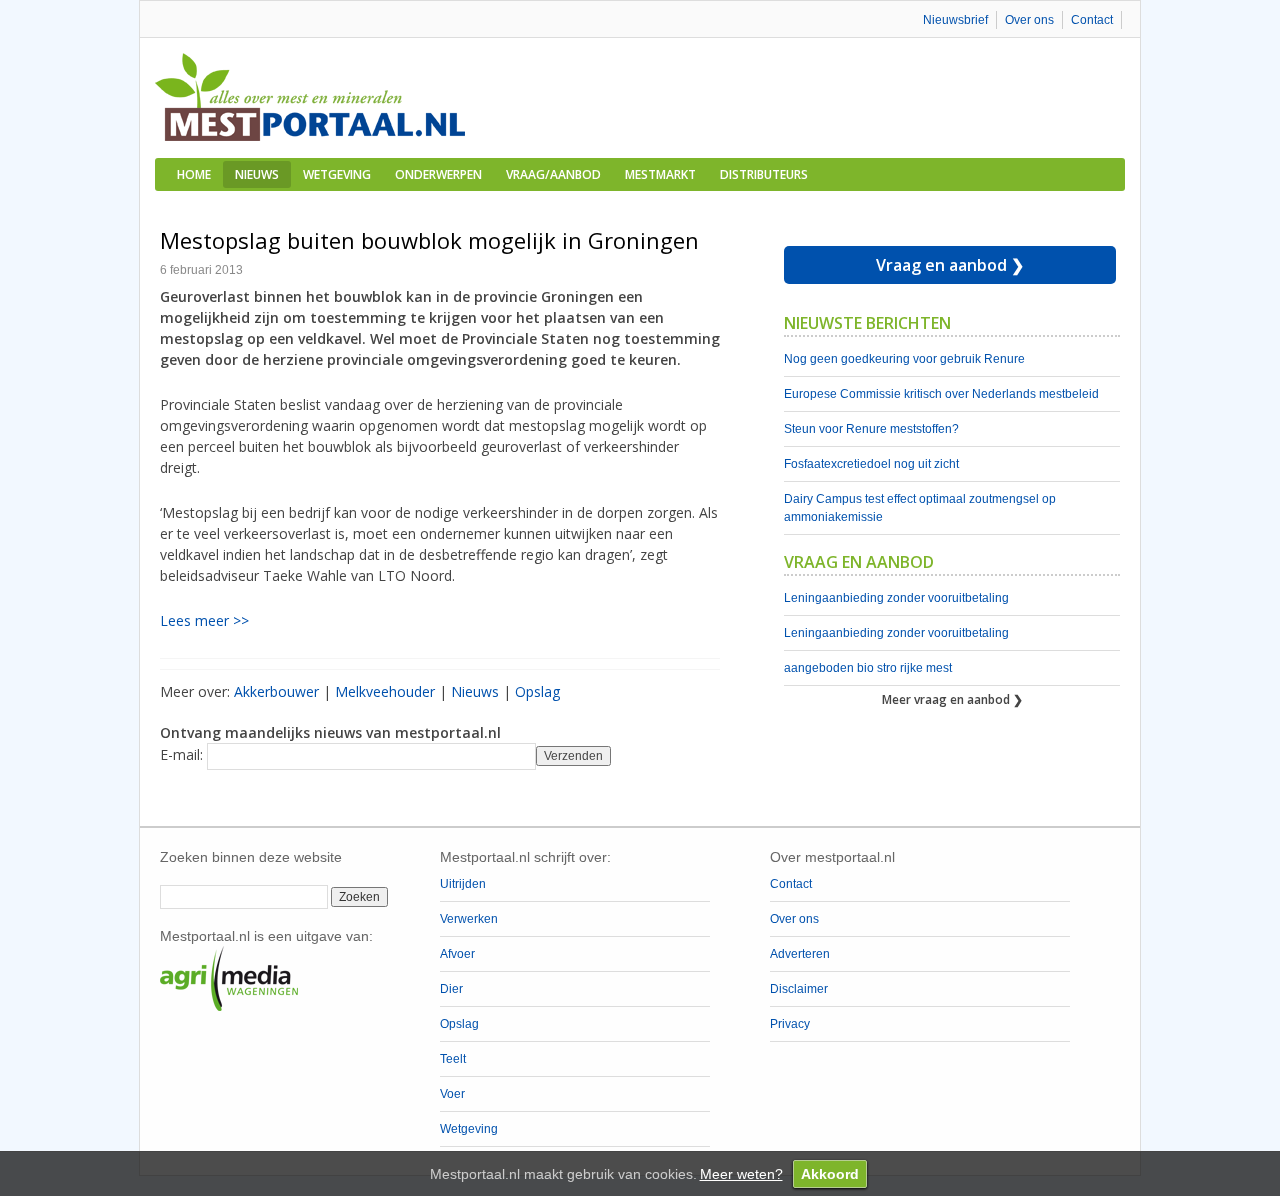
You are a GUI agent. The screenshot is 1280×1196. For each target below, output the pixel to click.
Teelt (453, 1059)
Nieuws (257, 174)
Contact (1092, 20)
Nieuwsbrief (955, 20)
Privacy (790, 1024)
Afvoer (457, 954)
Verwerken (469, 919)
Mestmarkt (660, 174)
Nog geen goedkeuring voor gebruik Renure (904, 359)
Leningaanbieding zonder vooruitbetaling (896, 598)
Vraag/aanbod (553, 174)
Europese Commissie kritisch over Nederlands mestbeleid (941, 394)
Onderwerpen (438, 174)
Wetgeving (337, 174)
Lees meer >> (204, 620)
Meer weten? (741, 1174)
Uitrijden (463, 884)
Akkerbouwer (276, 691)
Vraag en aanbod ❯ (950, 265)
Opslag (537, 691)
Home (194, 174)
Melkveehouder (385, 691)
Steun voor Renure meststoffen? (871, 429)
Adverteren (800, 954)
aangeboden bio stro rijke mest (868, 668)
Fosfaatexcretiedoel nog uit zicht (871, 464)
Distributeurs (764, 174)
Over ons (1029, 20)
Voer (452, 1094)
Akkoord (830, 1174)
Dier (451, 989)
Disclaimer (799, 989)
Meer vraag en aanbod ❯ (952, 699)
